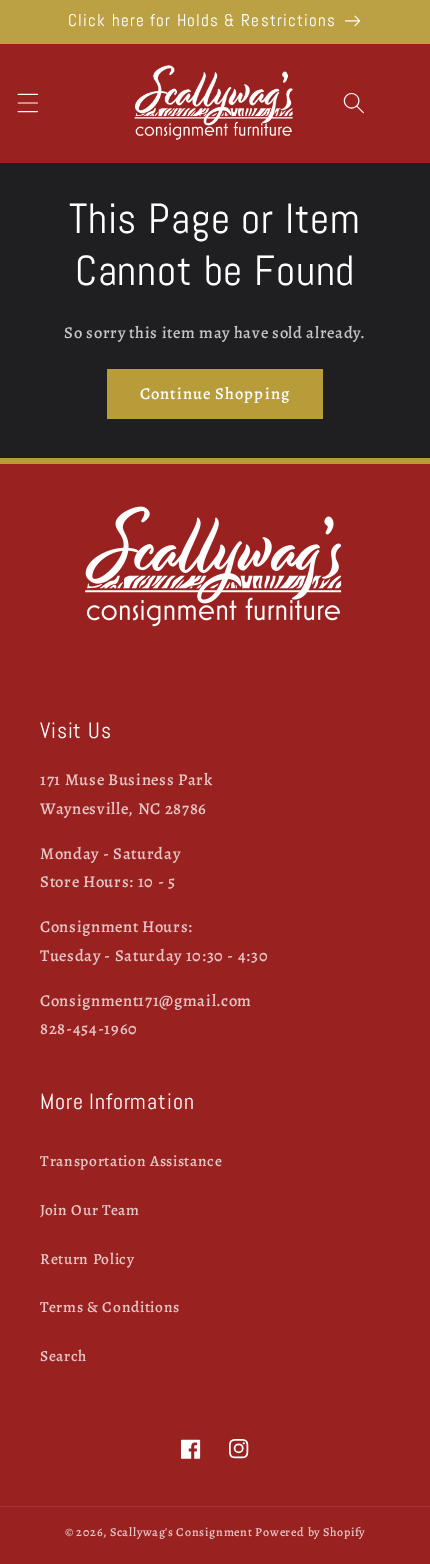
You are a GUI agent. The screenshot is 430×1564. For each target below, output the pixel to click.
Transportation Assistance (131, 1160)
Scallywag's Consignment (181, 1532)
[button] (27, 103)
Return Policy (87, 1258)
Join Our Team (90, 1209)
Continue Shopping (215, 393)
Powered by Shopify (310, 1532)
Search (63, 1355)
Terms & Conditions (110, 1306)
